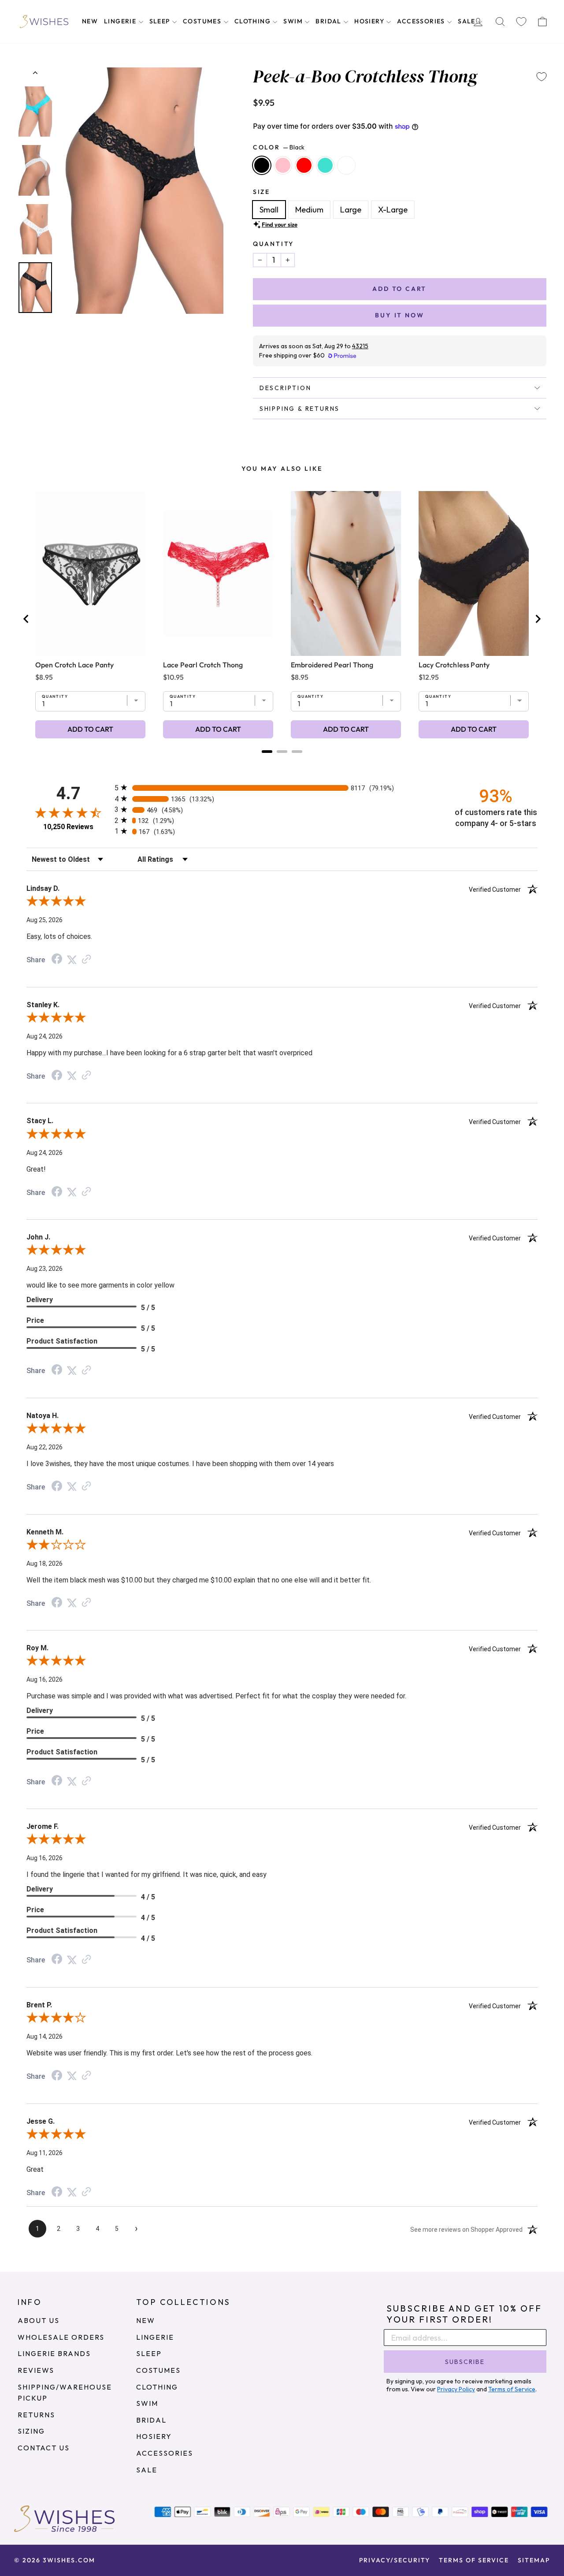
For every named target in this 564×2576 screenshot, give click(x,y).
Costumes (203, 21)
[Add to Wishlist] (542, 77)
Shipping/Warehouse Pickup (65, 2393)
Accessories (422, 21)
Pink (283, 165)
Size (262, 192)
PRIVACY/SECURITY (395, 2560)
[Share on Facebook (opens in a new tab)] (57, 959)
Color (279, 147)
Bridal (329, 21)
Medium (309, 210)
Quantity (273, 244)
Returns (36, 2415)
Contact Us (44, 2448)
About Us (39, 2320)
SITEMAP (534, 2560)
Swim (294, 21)
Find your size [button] (280, 224)
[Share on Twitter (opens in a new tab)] (72, 959)
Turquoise (325, 165)
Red (304, 165)
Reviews (36, 2370)
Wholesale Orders (61, 2337)
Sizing (31, 2431)
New (90, 21)
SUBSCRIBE (465, 2362)
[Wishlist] (521, 22)
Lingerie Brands (54, 2353)
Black (262, 165)
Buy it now (399, 315)
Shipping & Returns (300, 409)
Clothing (254, 21)
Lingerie (121, 21)
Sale (468, 21)
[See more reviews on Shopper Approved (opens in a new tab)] (86, 959)
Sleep (161, 21)
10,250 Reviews (68, 827)
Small (269, 210)
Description (286, 388)
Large (351, 210)
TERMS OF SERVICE (474, 2560)
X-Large (393, 210)
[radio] (282, 787)
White (346, 165)
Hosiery (370, 21)
